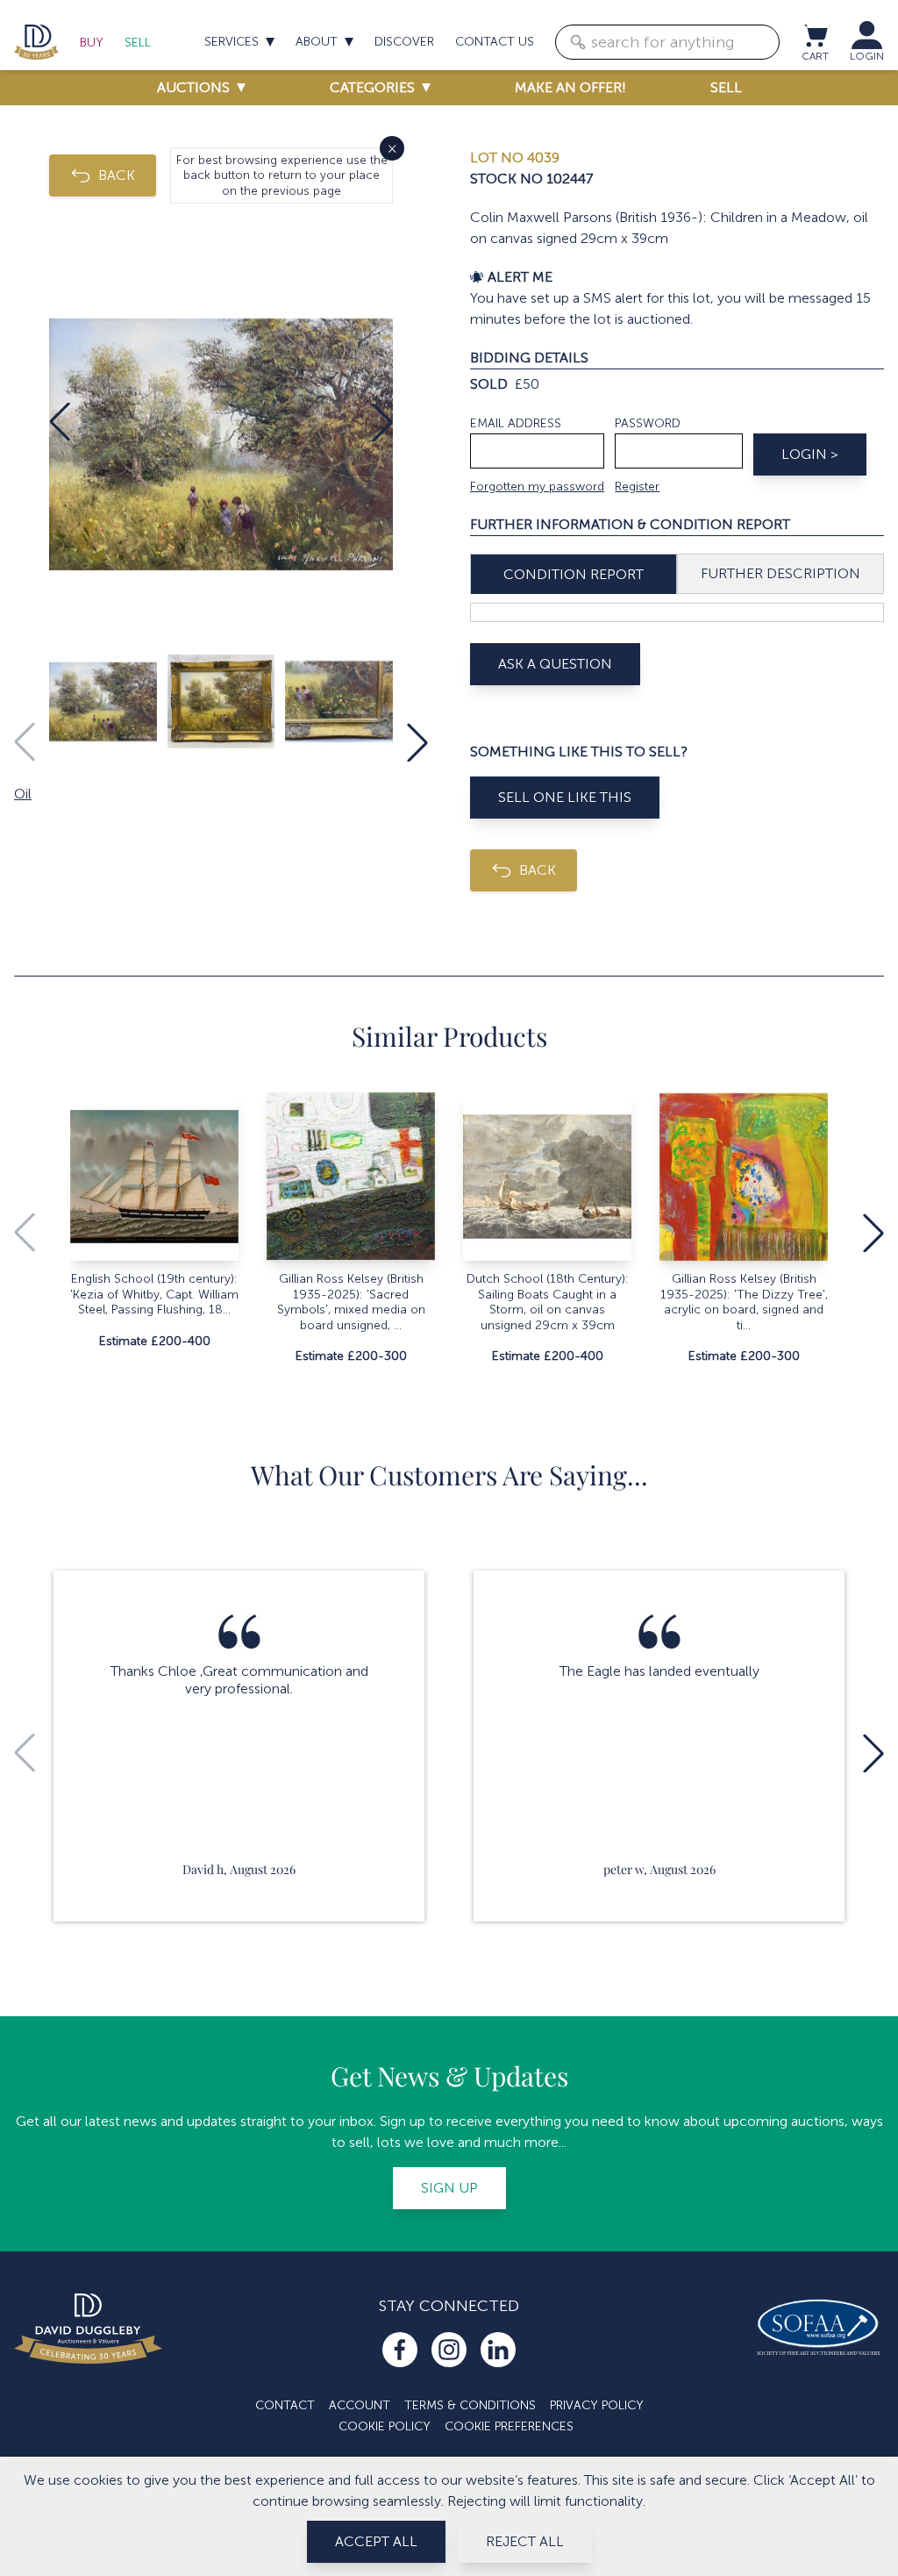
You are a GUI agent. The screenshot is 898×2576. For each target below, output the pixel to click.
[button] (60, 422)
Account (360, 2405)
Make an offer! (570, 87)
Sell (138, 43)
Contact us (495, 42)
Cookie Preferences (509, 2426)
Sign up (449, 2188)
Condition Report (574, 574)
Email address (516, 423)
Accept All (376, 2541)
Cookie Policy (385, 2426)
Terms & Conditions (470, 2405)
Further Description (780, 573)
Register (637, 487)
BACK (117, 175)
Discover (404, 42)
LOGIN (867, 56)
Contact (285, 2405)
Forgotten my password (537, 487)
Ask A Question (555, 664)
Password (648, 423)
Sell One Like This (565, 797)
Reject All (525, 2541)
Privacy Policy (597, 2405)
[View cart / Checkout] (815, 35)
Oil (23, 794)
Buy (92, 43)
